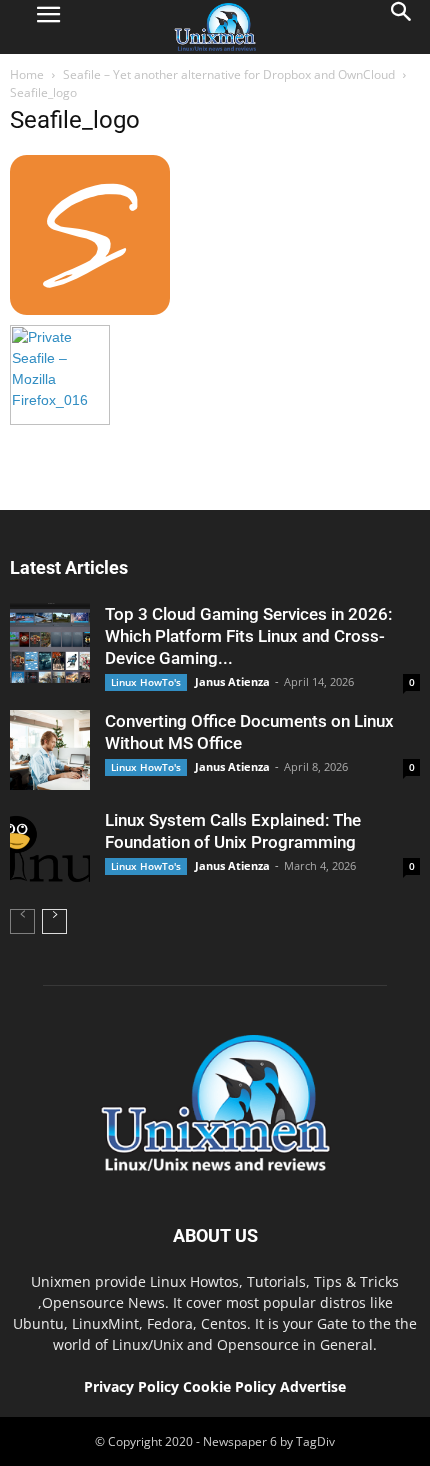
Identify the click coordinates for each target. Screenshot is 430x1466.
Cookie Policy (231, 1386)
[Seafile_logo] (90, 310)
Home (27, 74)
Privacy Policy (131, 1386)
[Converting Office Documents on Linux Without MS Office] (50, 750)
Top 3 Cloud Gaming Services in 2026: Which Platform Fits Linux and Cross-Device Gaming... (248, 636)
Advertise (313, 1386)
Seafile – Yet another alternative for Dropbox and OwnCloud (229, 74)
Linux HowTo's (146, 682)
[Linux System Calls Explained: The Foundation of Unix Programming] (50, 849)
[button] (402, 27)
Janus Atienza (232, 681)
